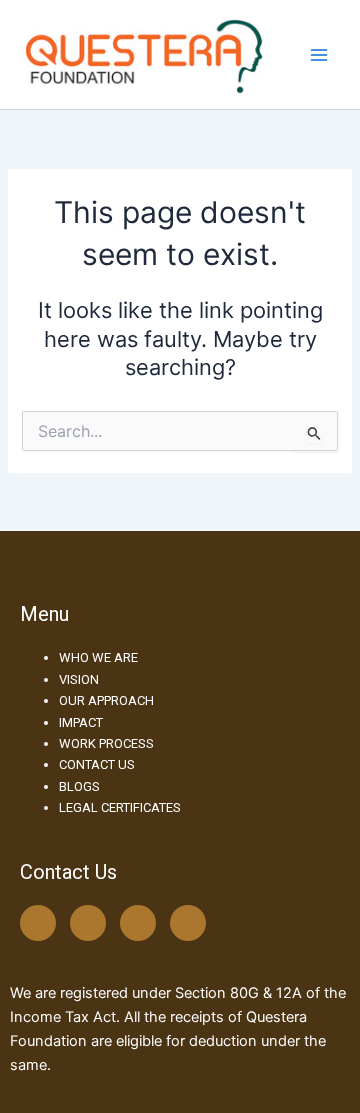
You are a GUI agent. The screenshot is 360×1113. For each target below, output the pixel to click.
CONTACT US (97, 764)
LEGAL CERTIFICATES (120, 807)
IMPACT (81, 722)
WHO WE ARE (98, 657)
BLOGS (79, 786)
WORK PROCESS (106, 743)
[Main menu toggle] (319, 55)
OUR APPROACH (106, 700)
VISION (79, 679)
